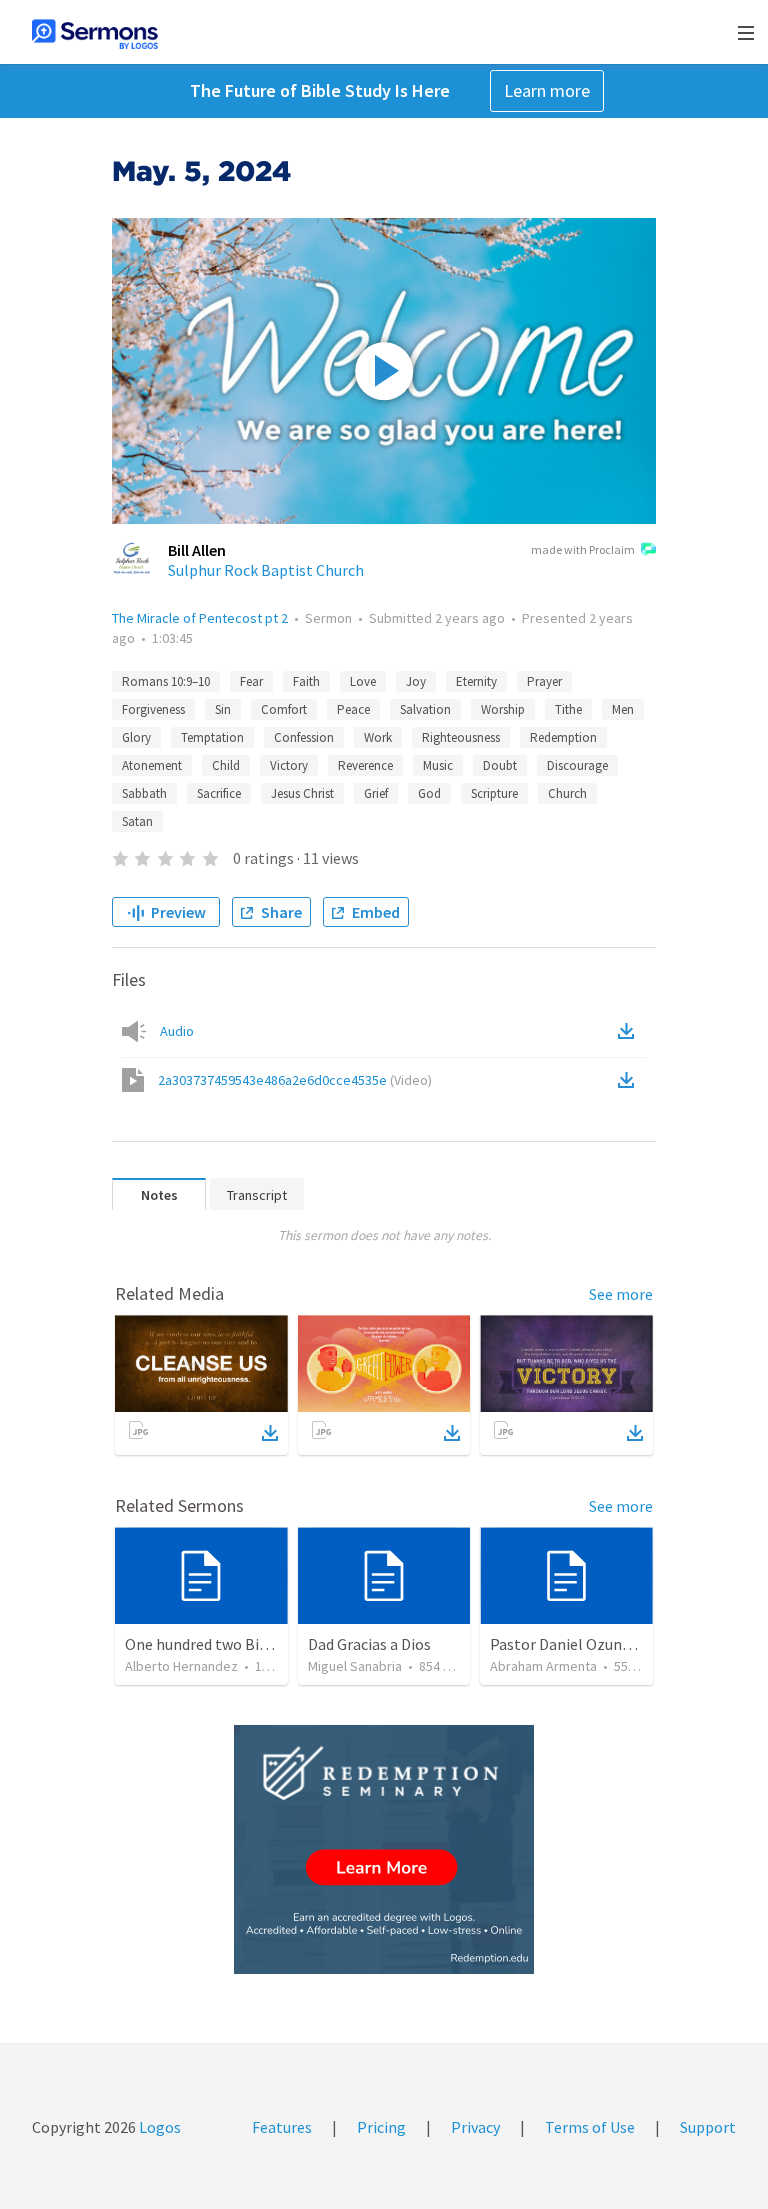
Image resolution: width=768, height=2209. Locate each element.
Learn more (547, 90)
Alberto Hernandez (181, 1666)
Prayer (544, 681)
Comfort (284, 709)
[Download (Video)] (630, 1080)
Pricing (381, 2127)
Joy (416, 681)
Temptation (212, 737)
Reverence (365, 765)
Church (567, 793)
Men (623, 709)
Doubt (500, 765)
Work (378, 737)
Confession (304, 737)
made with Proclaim (583, 549)
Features (282, 2127)
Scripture (494, 793)
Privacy (475, 2127)
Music (438, 765)
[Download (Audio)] (630, 1031)
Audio (177, 1031)
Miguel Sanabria (355, 1666)
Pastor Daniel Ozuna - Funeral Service (617, 1644)
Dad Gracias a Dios (369, 1644)
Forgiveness (153, 709)
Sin (223, 709)
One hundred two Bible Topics (227, 1644)
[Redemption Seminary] (384, 1849)
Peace (353, 709)
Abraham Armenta (543, 1666)
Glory (136, 737)
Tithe (568, 709)
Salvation (425, 709)
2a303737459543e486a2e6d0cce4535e (295, 1080)
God (429, 793)
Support (708, 2127)
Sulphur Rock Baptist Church (266, 570)
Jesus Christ (302, 793)
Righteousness (461, 737)
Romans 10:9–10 (166, 681)
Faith (306, 681)
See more (621, 1294)
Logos (158, 2127)
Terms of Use (590, 2127)
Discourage (577, 765)
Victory (289, 765)
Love (363, 681)
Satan (137, 821)
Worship (503, 709)
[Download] (270, 1433)
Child (226, 765)
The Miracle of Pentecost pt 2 (200, 618)
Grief (376, 793)
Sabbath (144, 793)
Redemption (563, 737)
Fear (251, 681)
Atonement (152, 765)
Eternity (476, 681)
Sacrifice (219, 793)
